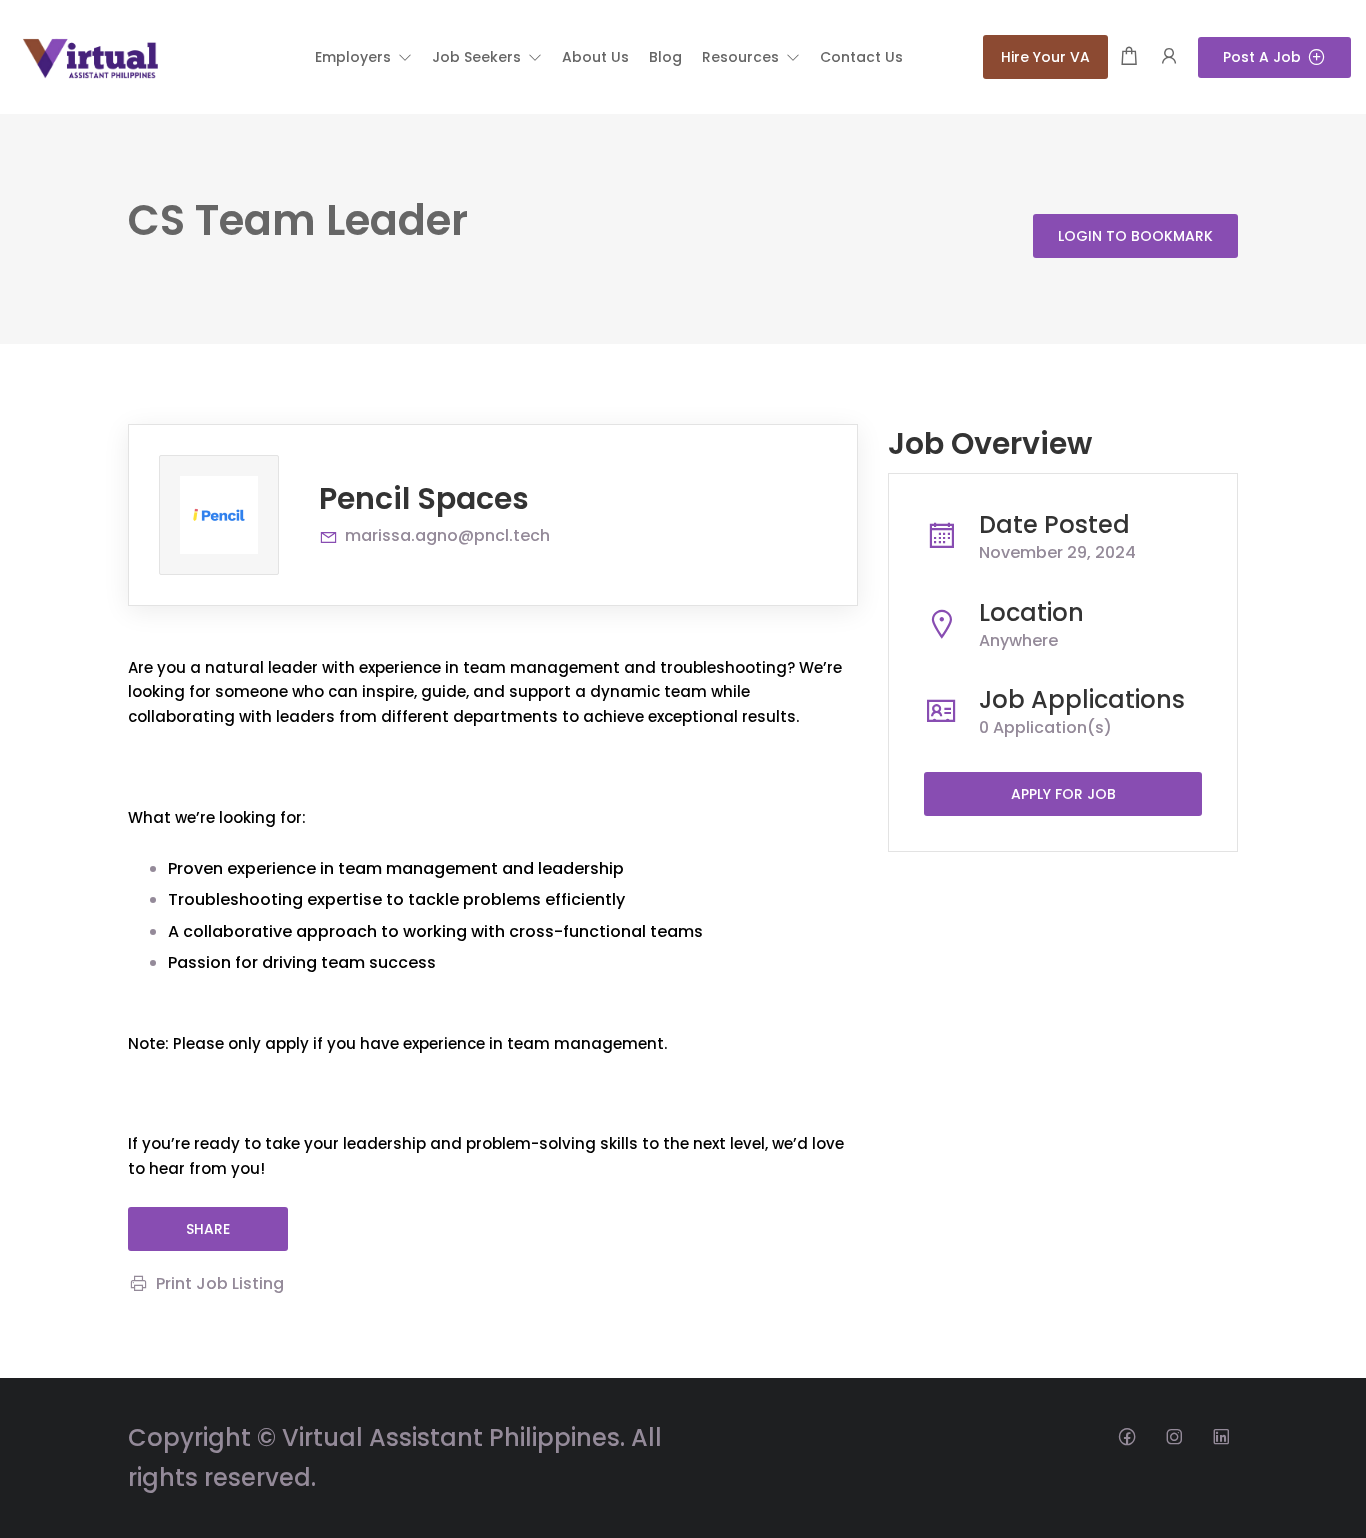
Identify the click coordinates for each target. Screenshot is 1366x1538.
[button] (363, 57)
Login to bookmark (1135, 236)
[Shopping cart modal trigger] (1129, 57)
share (208, 1229)
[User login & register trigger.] (1169, 57)
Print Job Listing (220, 1283)
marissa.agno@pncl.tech (447, 535)
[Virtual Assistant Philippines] (90, 55)
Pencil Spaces (424, 498)
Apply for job (1063, 793)
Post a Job (1262, 57)
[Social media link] (1126, 1435)
